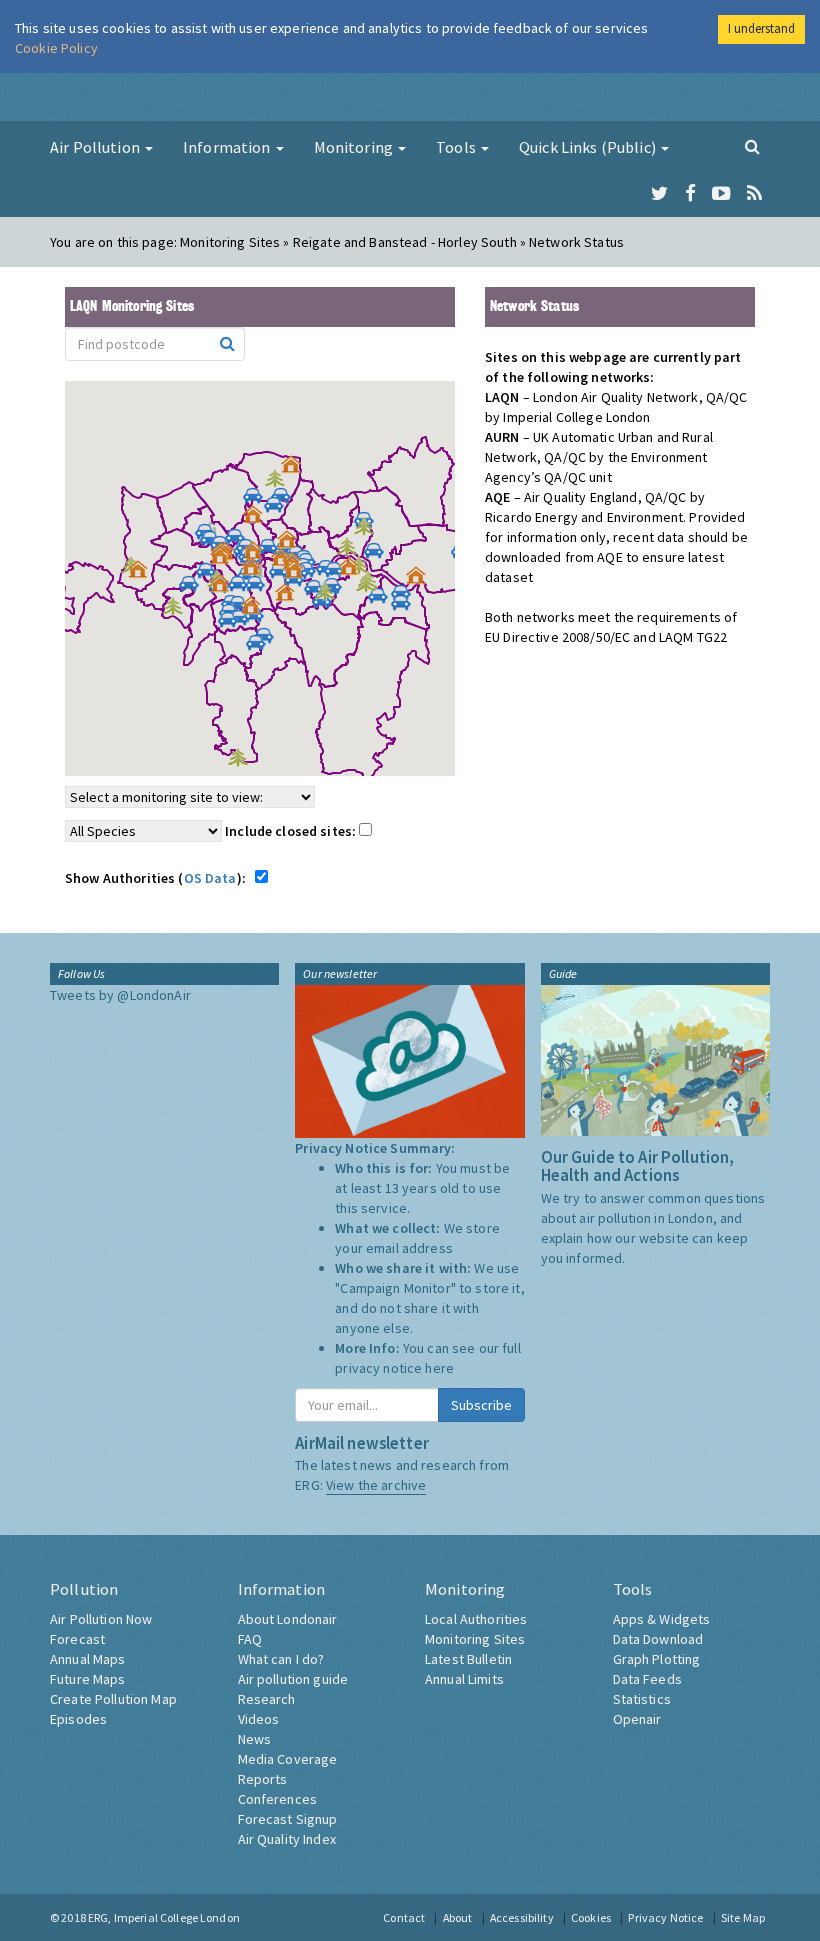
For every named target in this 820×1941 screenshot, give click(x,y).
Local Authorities (476, 1619)
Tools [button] (457, 147)
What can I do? (281, 1659)
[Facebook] (690, 194)
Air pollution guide (293, 1679)
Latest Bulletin (468, 1659)
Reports (263, 1779)
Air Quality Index (287, 1839)
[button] (296, 469)
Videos (259, 1719)
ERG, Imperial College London (164, 1917)
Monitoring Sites (475, 1639)
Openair (637, 1719)
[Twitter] (659, 194)
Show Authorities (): (158, 878)
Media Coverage (288, 1759)
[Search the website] (752, 146)
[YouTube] (721, 194)
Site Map (743, 1917)
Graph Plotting (657, 1659)
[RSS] (754, 194)
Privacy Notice (665, 1917)
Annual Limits (464, 1679)
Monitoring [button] (355, 147)
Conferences (278, 1799)
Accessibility (522, 1917)
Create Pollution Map (113, 1699)
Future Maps (88, 1679)
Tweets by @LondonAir (120, 995)
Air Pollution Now (101, 1619)
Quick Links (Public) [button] (589, 147)
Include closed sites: (292, 831)
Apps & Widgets (662, 1619)
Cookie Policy (56, 48)
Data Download (658, 1639)
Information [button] (228, 147)
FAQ (250, 1639)
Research (267, 1699)
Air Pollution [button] (96, 147)
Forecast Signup (288, 1819)
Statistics (642, 1699)
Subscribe (481, 1405)
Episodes (78, 1719)
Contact (404, 1917)
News (255, 1739)
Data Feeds (647, 1679)
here (439, 1368)
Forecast (77, 1639)
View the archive (376, 1485)
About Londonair (288, 1619)
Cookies (591, 1917)
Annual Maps (88, 1659)
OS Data (210, 878)
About (458, 1917)
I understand (761, 28)
